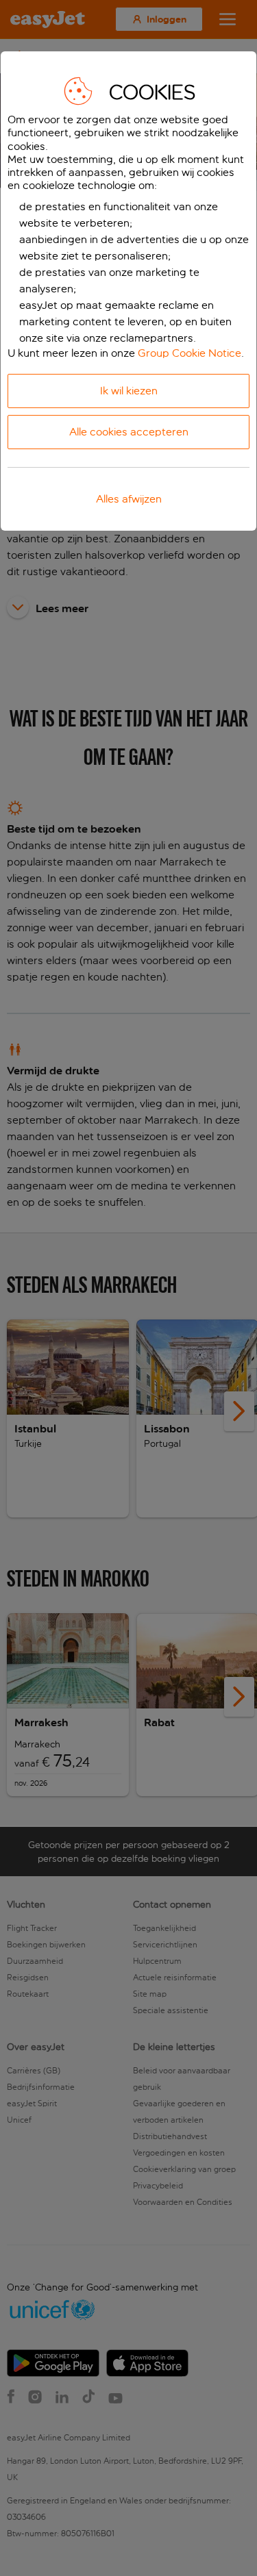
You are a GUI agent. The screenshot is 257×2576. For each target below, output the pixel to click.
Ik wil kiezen (129, 391)
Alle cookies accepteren (129, 432)
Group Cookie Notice (189, 353)
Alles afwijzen (129, 499)
